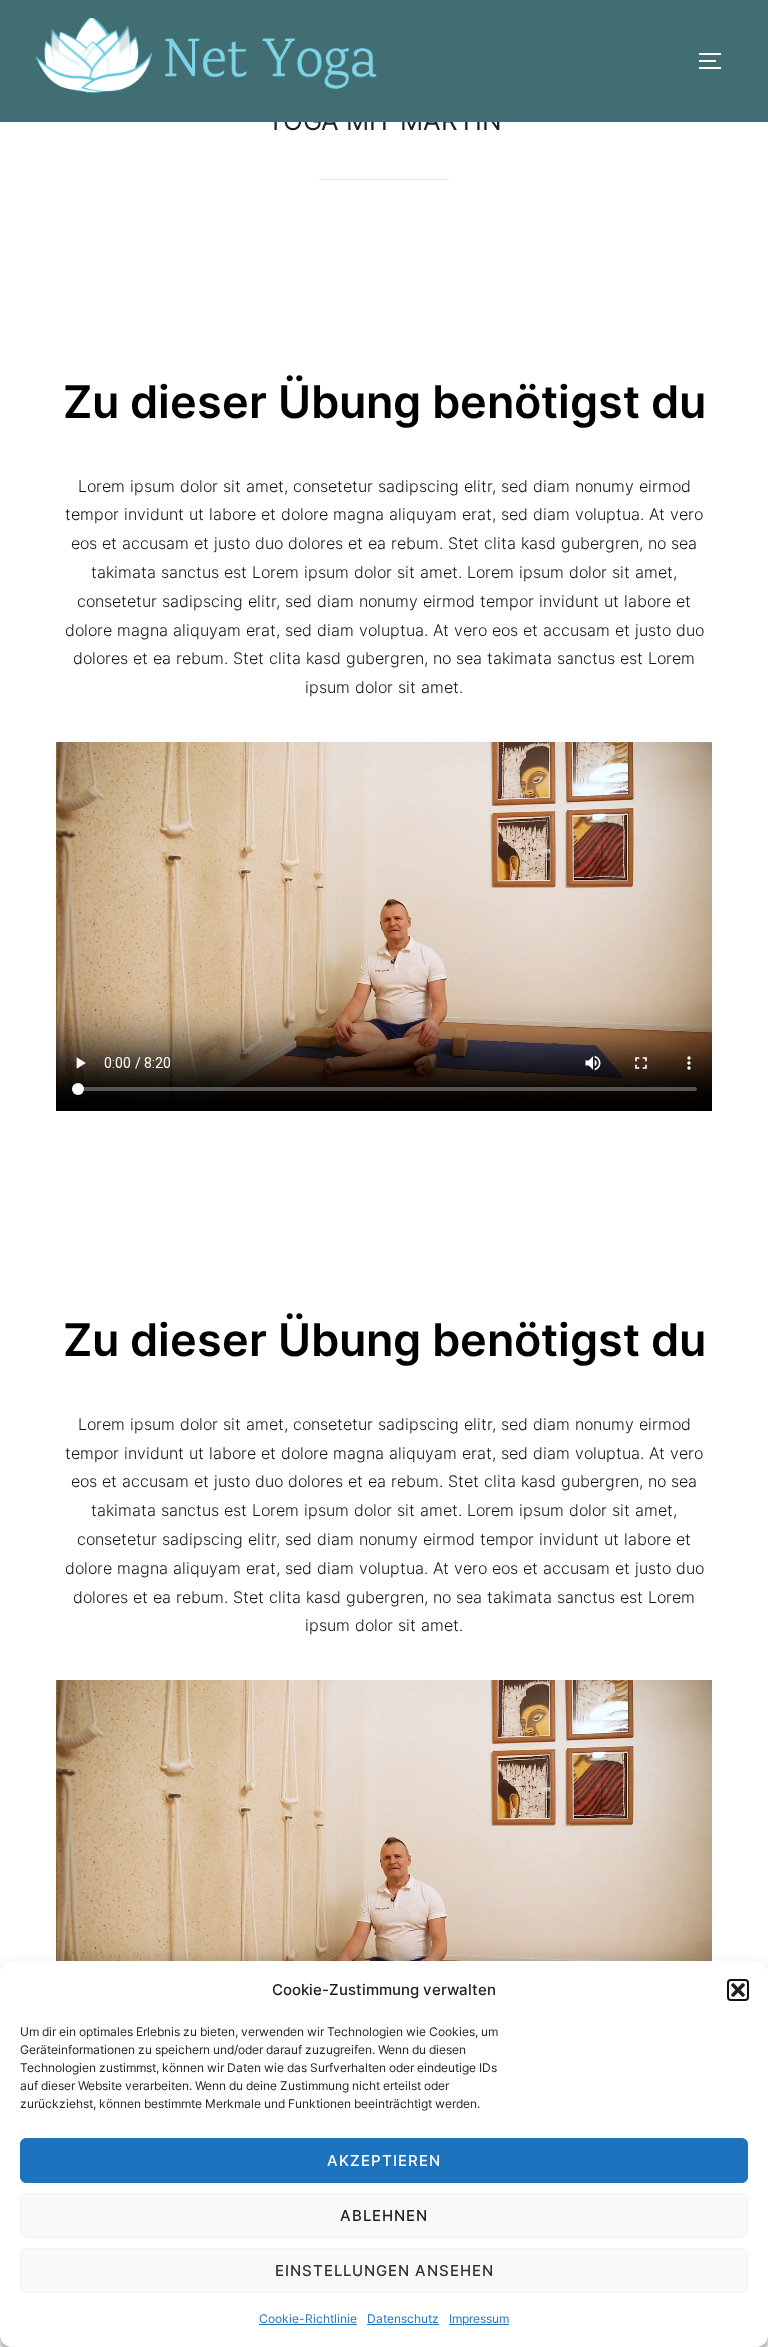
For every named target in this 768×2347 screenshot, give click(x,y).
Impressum (479, 2318)
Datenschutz (403, 2318)
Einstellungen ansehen (384, 2270)
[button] (738, 1990)
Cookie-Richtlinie (308, 2318)
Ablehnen (384, 2215)
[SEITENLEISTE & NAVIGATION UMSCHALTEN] (717, 61)
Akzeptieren (384, 2160)
